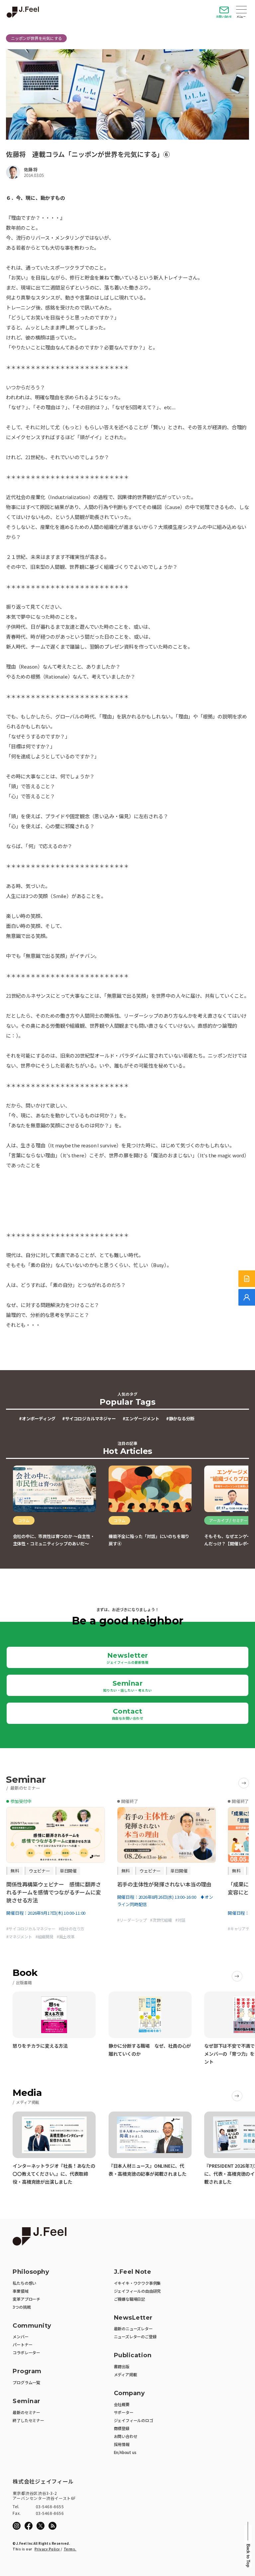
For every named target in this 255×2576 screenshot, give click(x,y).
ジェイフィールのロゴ (133, 2420)
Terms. (70, 2549)
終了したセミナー (28, 2420)
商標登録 (122, 2428)
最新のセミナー (26, 2412)
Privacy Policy (47, 2549)
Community (32, 2326)
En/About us (125, 2452)
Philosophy (31, 2272)
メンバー (20, 2336)
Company (129, 2393)
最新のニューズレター (133, 2328)
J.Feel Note (133, 2272)
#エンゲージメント (141, 1418)
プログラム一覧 (26, 2382)
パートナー (22, 2344)
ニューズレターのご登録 (135, 2336)
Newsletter (127, 1658)
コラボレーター (26, 2352)
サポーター (124, 2412)
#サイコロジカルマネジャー (89, 1418)
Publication (133, 2355)
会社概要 (122, 2404)
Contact (128, 1714)
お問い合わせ (224, 16)
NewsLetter (133, 2318)
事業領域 (20, 2291)
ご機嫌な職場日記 (129, 2299)
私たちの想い (24, 2283)
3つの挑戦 (22, 2307)
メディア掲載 (126, 2374)
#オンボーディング (37, 1418)
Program (27, 2371)
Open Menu (241, 10)
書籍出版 (122, 2366)
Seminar (128, 1686)
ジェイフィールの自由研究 (137, 2291)
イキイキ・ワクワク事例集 (137, 2283)
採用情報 (122, 2444)
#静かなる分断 (180, 1418)
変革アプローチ (26, 2299)
